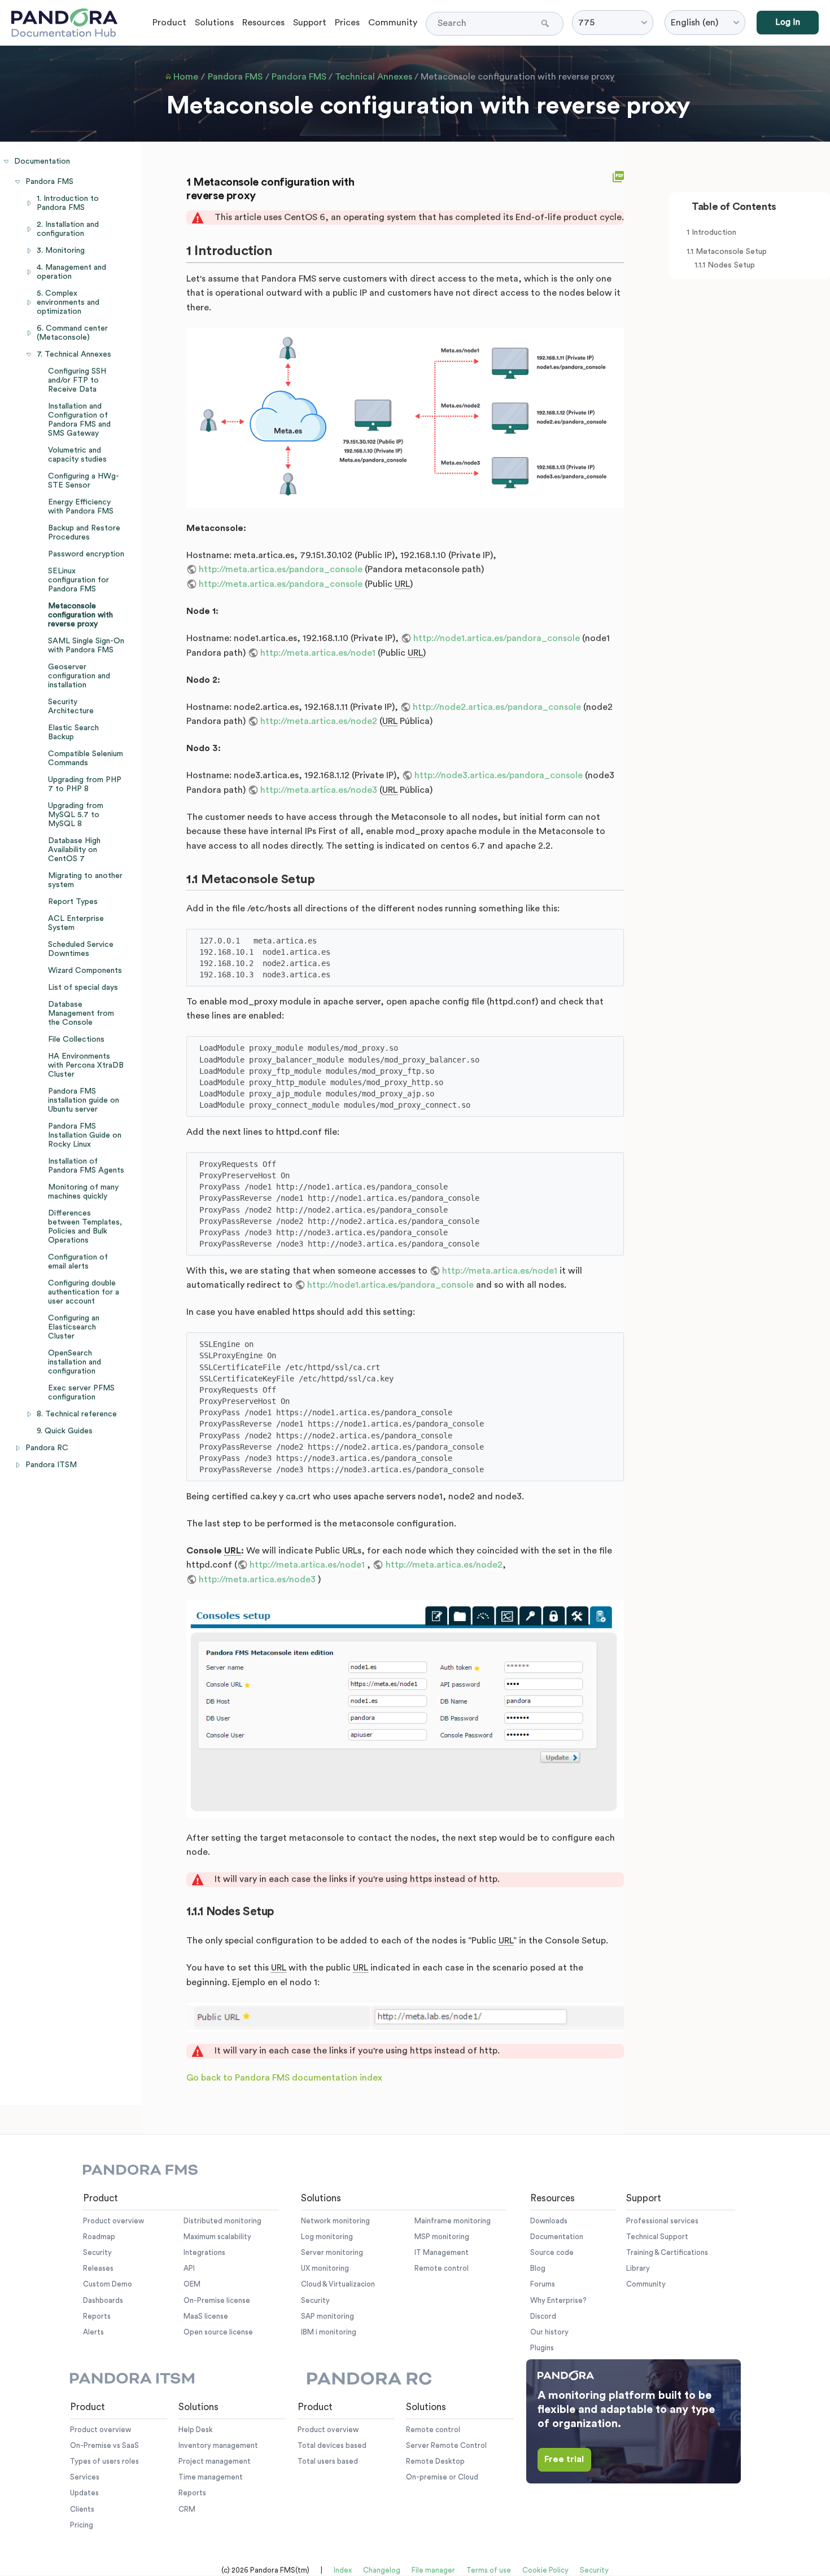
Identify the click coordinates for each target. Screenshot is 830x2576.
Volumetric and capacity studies (77, 455)
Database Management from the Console (81, 1013)
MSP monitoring (442, 2237)
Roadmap (99, 2237)
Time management (211, 2477)
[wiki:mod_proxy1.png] (405, 418)
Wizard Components (85, 971)
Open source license (218, 2332)
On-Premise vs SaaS (104, 2445)
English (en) (694, 23)
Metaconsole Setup (731, 252)
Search (546, 23)
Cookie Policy (545, 2570)
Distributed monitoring (222, 2221)
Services (85, 2477)
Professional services (662, 2221)
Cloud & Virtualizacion (338, 2284)
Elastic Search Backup (73, 732)
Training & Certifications (667, 2252)
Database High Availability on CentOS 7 (74, 850)
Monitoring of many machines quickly (83, 1192)
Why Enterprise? (558, 2300)
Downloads (549, 2221)
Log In (788, 22)
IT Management (442, 2252)
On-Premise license (217, 2300)
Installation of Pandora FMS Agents (86, 1166)
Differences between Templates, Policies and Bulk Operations (85, 1227)
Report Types (73, 902)
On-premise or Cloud (442, 2477)
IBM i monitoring (329, 2332)
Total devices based (332, 2445)
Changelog (382, 2570)
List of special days (83, 988)
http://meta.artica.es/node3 (319, 790)
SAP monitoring (327, 2316)
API (189, 2268)
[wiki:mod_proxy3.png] (405, 2017)
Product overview (113, 2221)
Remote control (442, 2268)
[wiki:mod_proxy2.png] (405, 1709)
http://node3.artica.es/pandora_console (499, 775)
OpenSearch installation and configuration (75, 1362)
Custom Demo (108, 2284)
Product (169, 23)
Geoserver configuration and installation (79, 676)
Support (310, 23)
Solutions (214, 23)
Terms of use (489, 2570)
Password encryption (86, 554)
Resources (263, 23)
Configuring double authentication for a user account (84, 1292)
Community (393, 23)
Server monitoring (332, 2252)
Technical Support (657, 2237)
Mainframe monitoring (453, 2221)
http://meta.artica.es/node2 (319, 721)
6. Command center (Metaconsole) (72, 333)
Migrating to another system (85, 880)
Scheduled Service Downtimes (81, 949)
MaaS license (206, 2316)
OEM (192, 2284)
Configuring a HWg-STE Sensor (84, 481)
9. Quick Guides (65, 1431)
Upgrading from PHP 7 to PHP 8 (85, 784)
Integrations (204, 2252)
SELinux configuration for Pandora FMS (78, 580)
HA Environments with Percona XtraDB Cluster (86, 1065)
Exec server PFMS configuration (81, 1393)
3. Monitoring (61, 251)
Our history (549, 2332)
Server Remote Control (446, 2445)
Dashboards (103, 2300)
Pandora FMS (235, 77)
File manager (433, 2570)
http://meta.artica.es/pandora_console (281, 569)
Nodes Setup (731, 265)
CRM (187, 2509)
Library (638, 2268)
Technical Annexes (373, 77)
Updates (84, 2493)
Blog (538, 2268)
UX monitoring (325, 2268)
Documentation (42, 161)
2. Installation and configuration (68, 229)
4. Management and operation (71, 272)
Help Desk (196, 2430)
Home (186, 77)
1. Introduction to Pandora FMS (68, 203)
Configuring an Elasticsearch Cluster (74, 1327)
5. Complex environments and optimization (68, 302)
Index (343, 2570)
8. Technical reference (77, 1414)
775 (586, 23)
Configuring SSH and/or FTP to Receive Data (77, 380)
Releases (98, 2268)
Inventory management (218, 2445)
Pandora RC (47, 1448)
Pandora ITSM (51, 1465)
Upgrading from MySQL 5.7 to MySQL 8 (76, 815)
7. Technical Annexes (74, 354)
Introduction (714, 232)
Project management (215, 2461)
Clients (82, 2509)
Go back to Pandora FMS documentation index (284, 2078)
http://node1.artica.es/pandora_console (497, 638)
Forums (543, 2284)
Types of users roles (104, 2461)
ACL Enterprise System (76, 923)
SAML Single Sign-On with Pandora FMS (86, 646)
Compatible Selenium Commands (86, 758)
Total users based (328, 2461)
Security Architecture (71, 706)
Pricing (82, 2525)
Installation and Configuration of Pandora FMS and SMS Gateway (79, 420)
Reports (97, 2316)
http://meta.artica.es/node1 (318, 653)
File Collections (76, 1039)
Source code (552, 2252)
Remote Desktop (435, 2461)
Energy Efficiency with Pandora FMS (81, 507)
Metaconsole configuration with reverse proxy (517, 77)
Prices (347, 23)
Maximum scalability (217, 2237)
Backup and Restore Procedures (84, 533)
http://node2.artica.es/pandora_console (497, 707)
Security (97, 2252)
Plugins (542, 2348)
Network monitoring (335, 2221)
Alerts (93, 2332)
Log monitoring (327, 2237)
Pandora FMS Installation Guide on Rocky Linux (85, 1135)
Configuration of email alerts (78, 1262)
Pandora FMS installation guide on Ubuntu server (84, 1100)
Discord (543, 2316)
